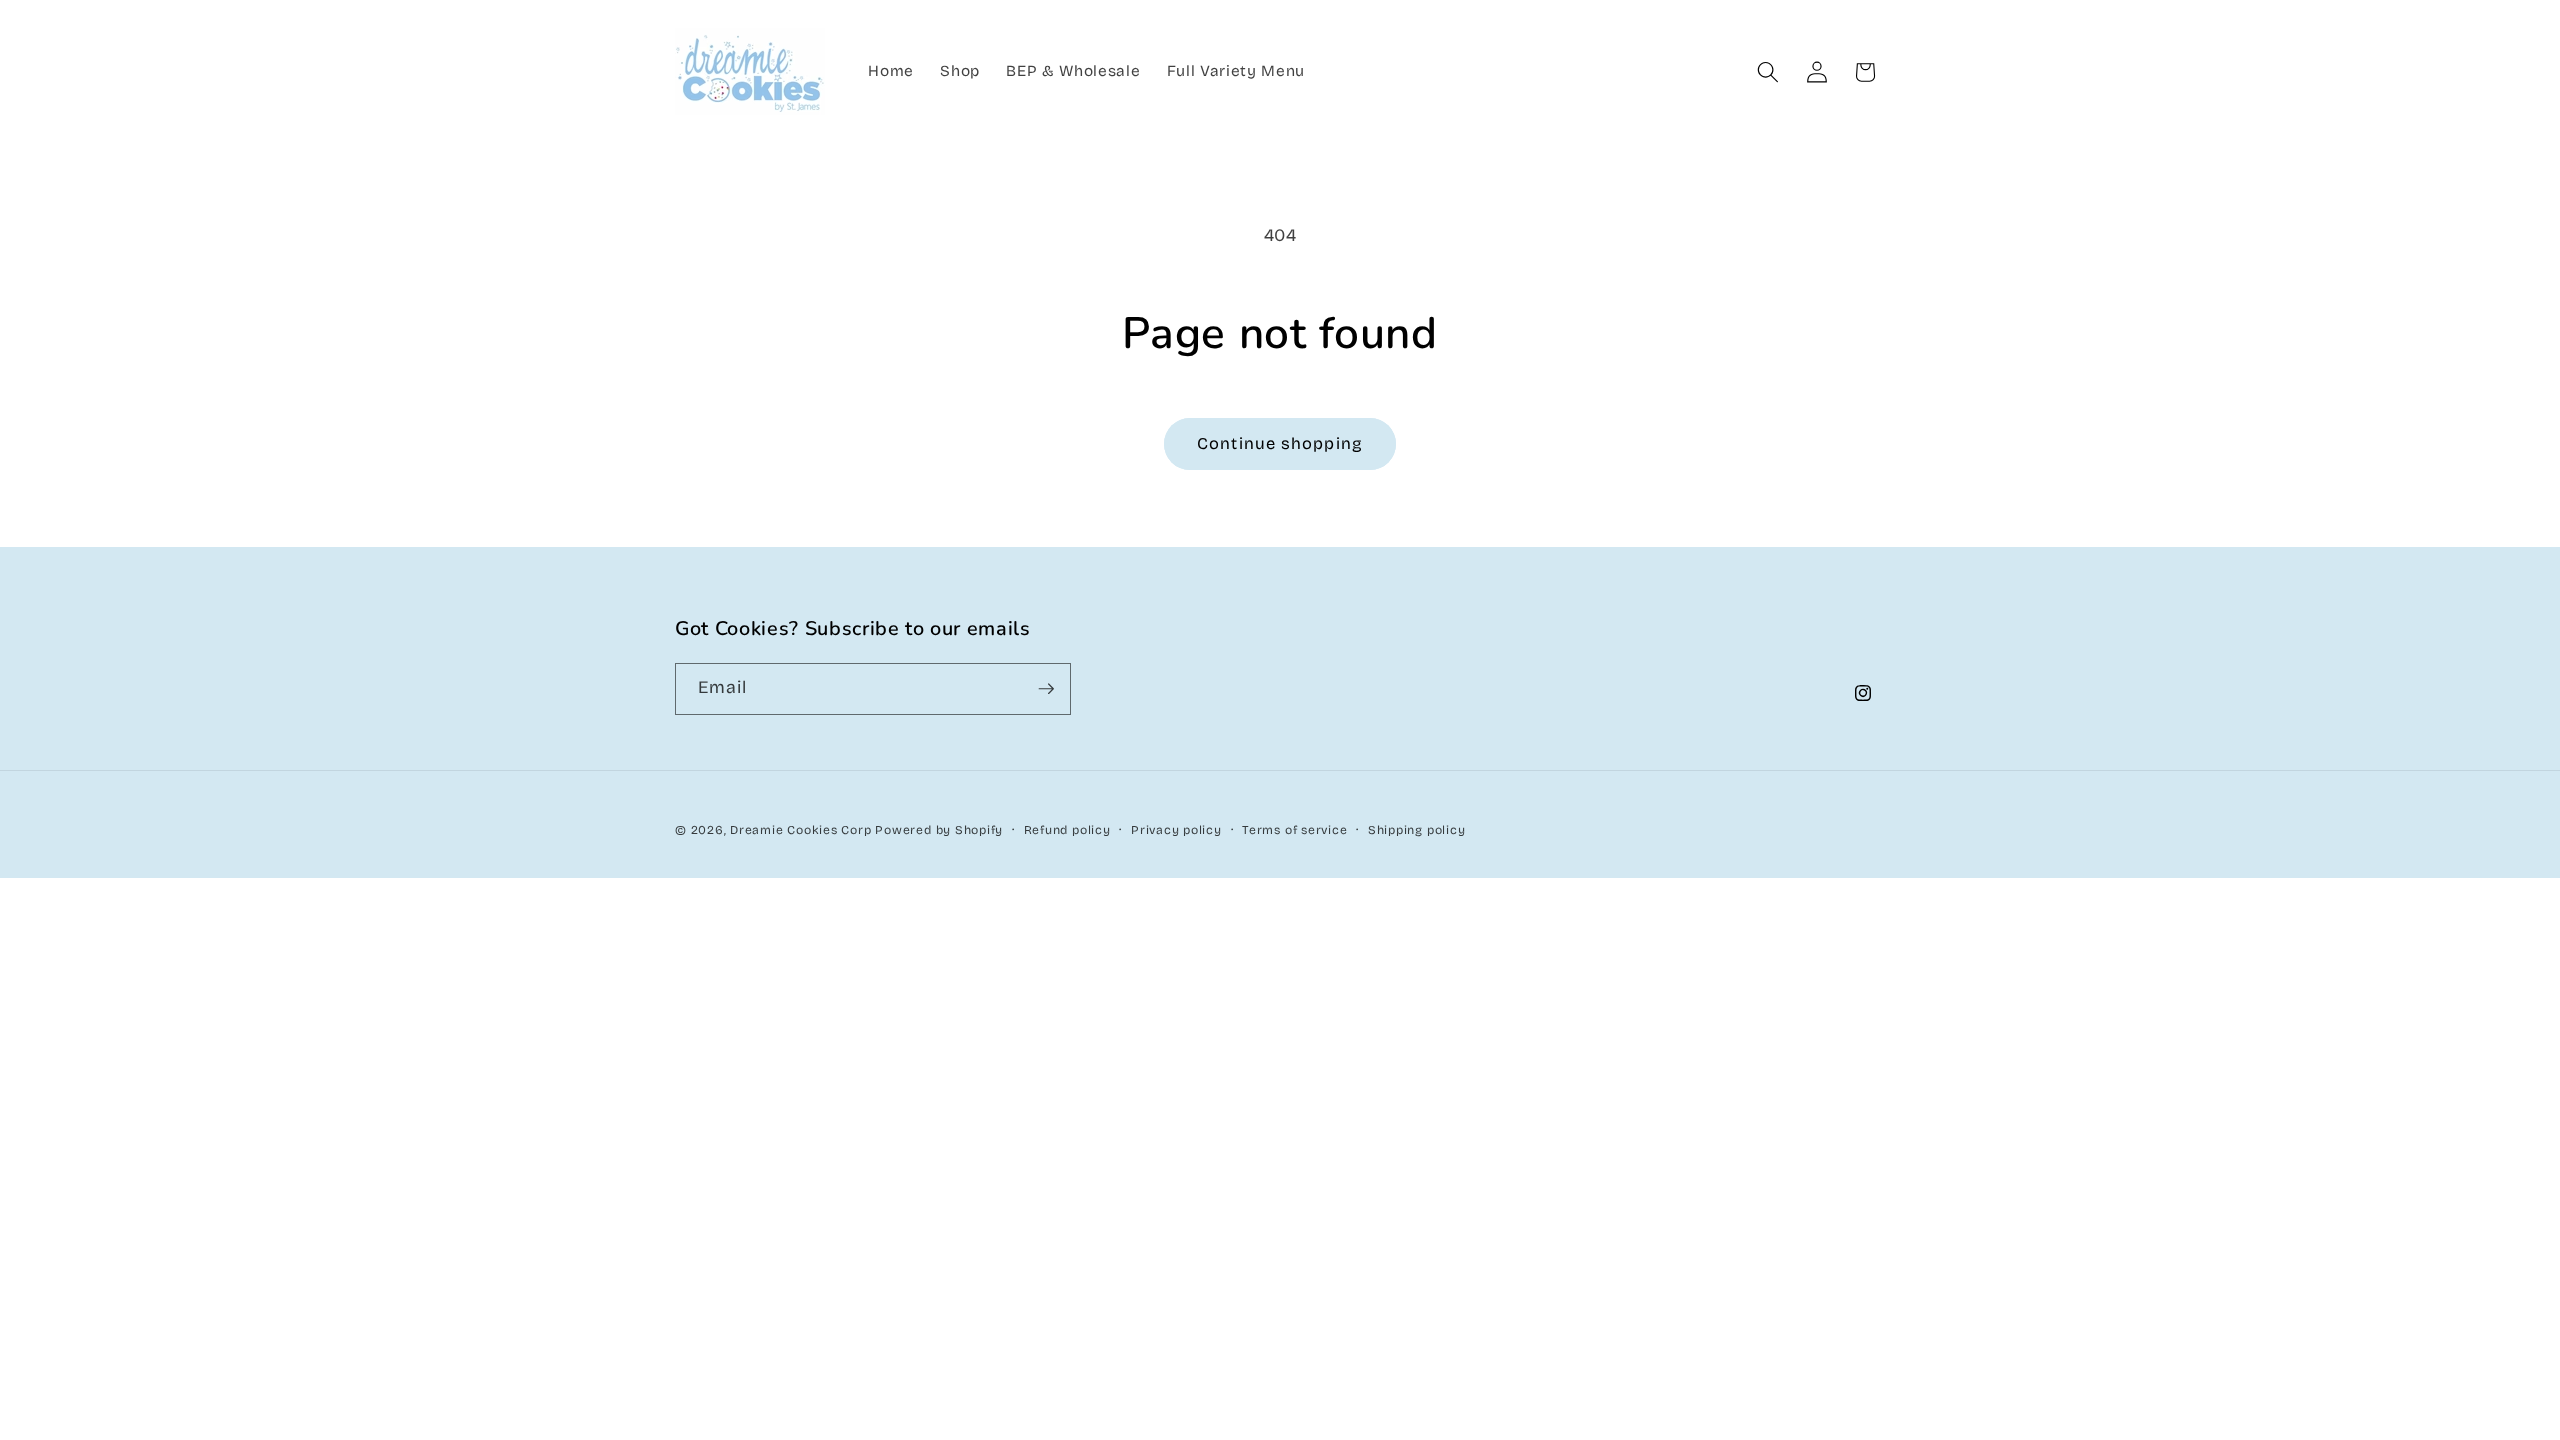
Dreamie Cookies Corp (800, 830)
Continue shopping (1280, 443)
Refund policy (1067, 830)
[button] (1768, 72)
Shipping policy (1417, 830)
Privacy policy (1176, 830)
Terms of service (1294, 830)
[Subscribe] (1046, 689)
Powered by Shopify (939, 830)
